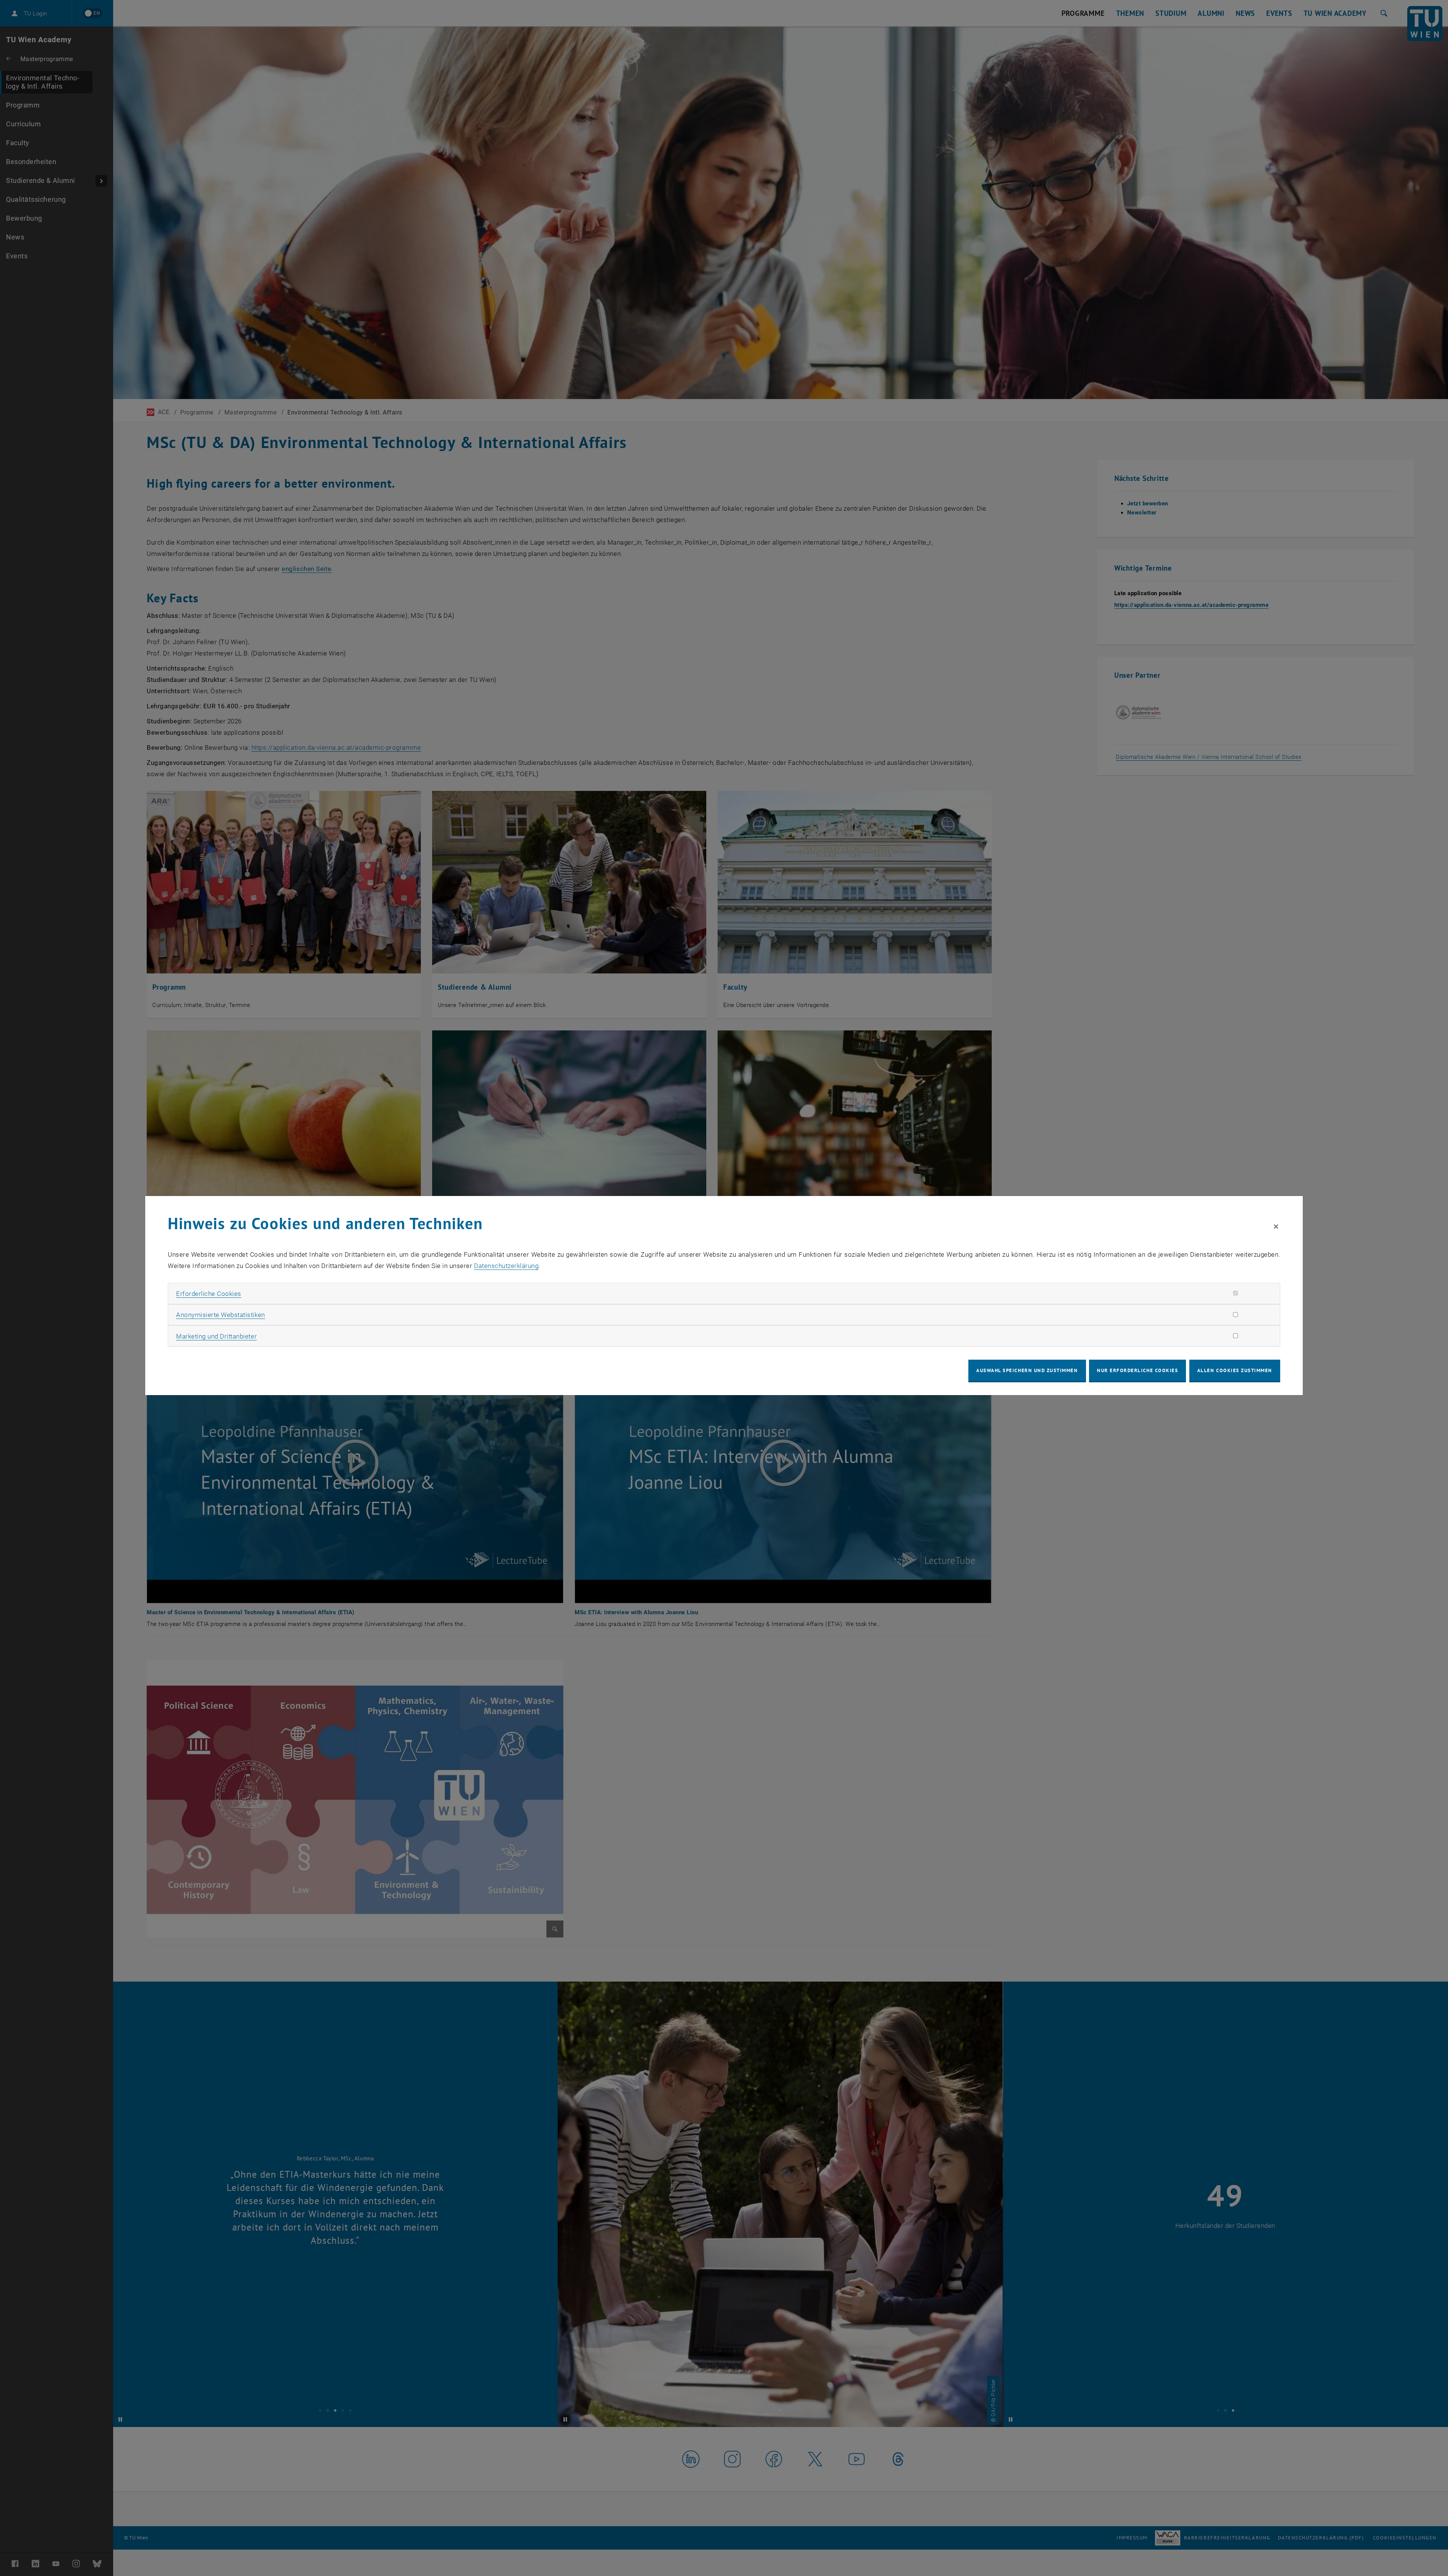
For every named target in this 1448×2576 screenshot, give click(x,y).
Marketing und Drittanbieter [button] (216, 1336)
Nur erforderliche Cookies (1137, 1370)
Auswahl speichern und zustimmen (1027, 1370)
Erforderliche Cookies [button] (209, 1294)
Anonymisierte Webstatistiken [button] (220, 1315)
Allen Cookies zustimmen (1235, 1370)
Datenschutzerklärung (506, 1266)
